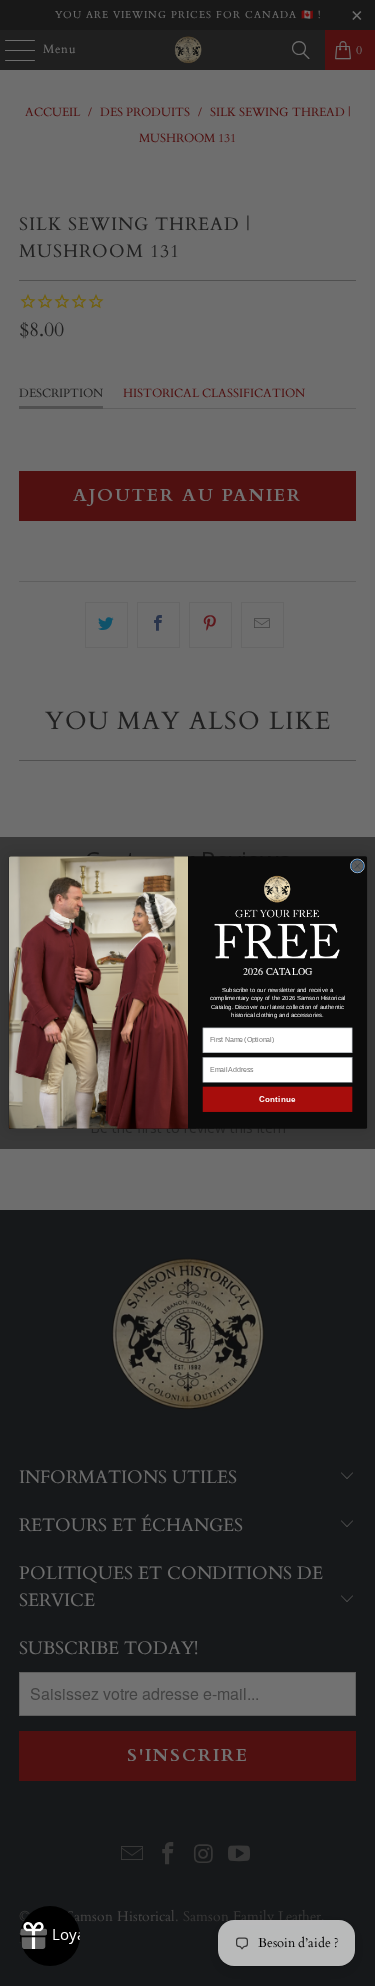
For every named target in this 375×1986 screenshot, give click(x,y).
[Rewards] (50, 1936)
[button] (277, 916)
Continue (277, 1099)
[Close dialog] (357, 866)
